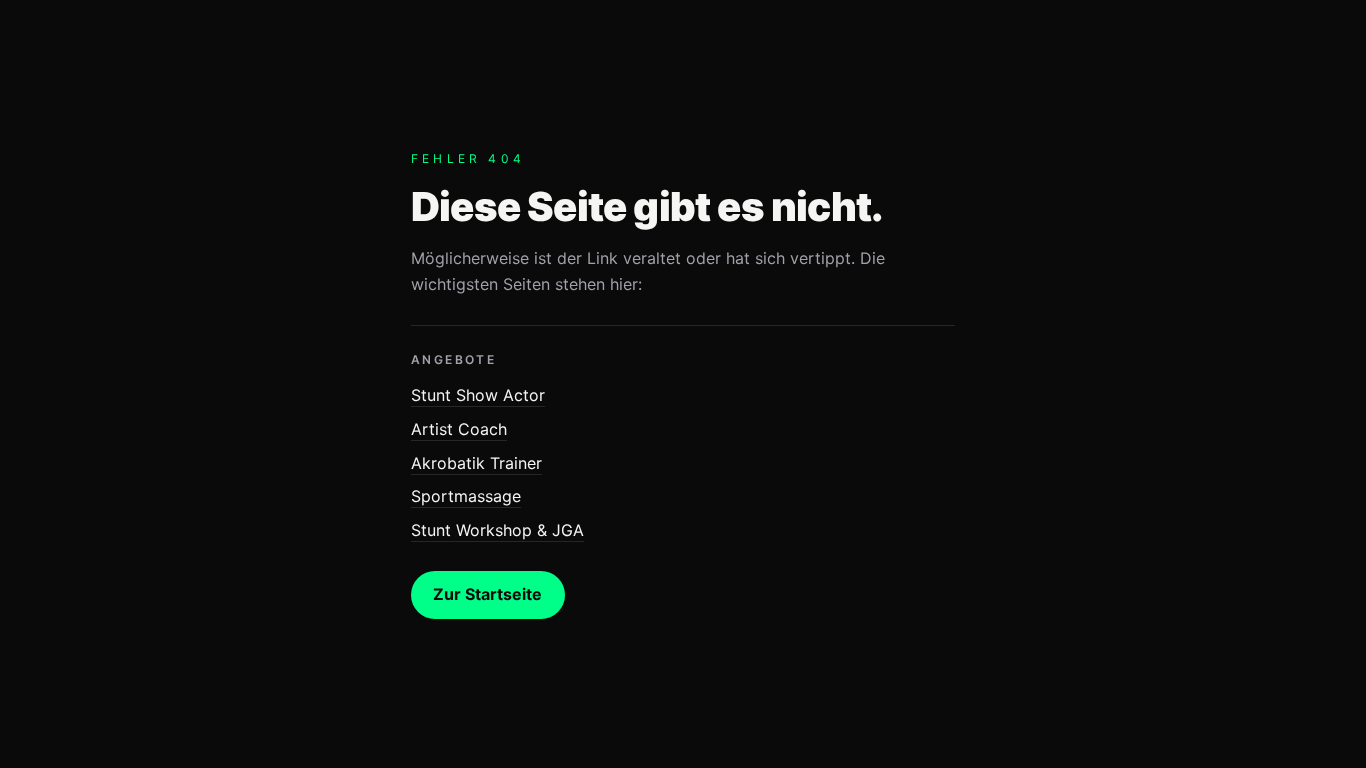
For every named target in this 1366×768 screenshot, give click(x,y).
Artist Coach (459, 429)
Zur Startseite (487, 594)
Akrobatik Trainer (476, 463)
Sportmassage (466, 496)
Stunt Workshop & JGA (497, 530)
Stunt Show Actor (478, 395)
